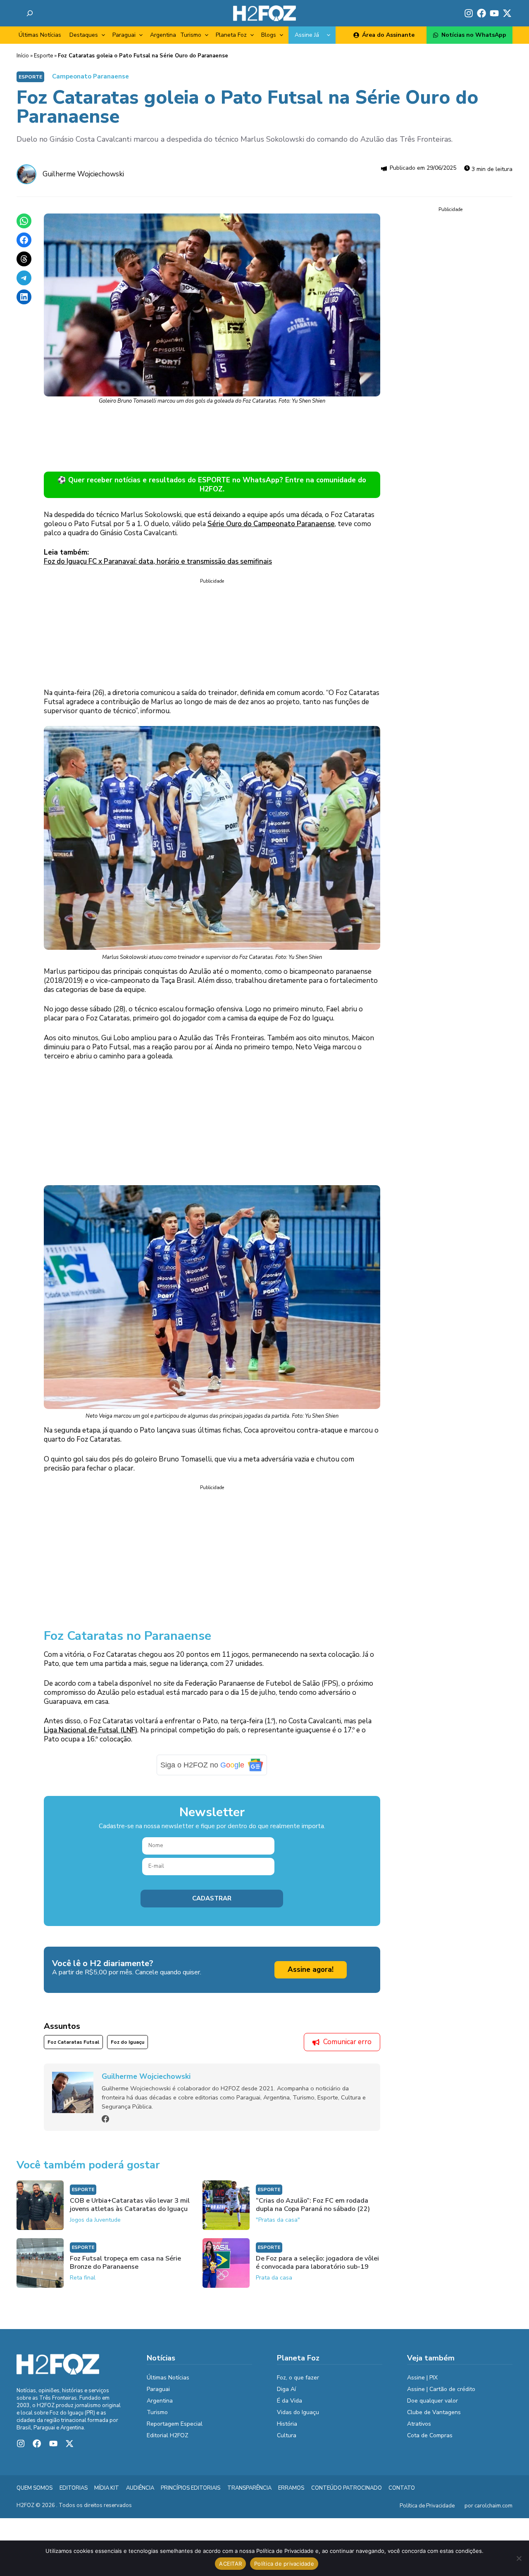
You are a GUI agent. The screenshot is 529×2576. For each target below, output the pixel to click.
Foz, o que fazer (298, 2383)
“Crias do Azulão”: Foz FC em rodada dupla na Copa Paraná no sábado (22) (313, 2211)
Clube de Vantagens (434, 2418)
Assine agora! (311, 1976)
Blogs (269, 35)
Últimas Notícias (40, 35)
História (287, 2430)
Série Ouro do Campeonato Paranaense (271, 524)
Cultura (287, 2441)
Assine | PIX (422, 2383)
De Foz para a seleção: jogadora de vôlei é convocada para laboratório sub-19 (317, 2268)
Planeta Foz (231, 35)
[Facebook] (105, 2125)
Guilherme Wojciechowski (83, 174)
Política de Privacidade (427, 2512)
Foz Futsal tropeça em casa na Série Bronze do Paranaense (125, 2268)
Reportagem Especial (175, 2430)
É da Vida (290, 2406)
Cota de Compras (430, 2441)
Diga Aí (286, 2395)
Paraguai (124, 35)
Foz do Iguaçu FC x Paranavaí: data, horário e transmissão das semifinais (158, 561)
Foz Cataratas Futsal (73, 2048)
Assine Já (307, 35)
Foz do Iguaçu (127, 2048)
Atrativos (419, 2430)
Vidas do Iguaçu (298, 2418)
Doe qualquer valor (432, 2406)
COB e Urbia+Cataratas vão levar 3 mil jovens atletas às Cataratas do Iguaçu (130, 2211)
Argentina (163, 35)
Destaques (84, 35)
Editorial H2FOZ (168, 2441)
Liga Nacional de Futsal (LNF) (91, 1736)
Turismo (191, 35)
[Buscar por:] (30, 13)
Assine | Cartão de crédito (441, 2395)
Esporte (43, 56)
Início (23, 56)
